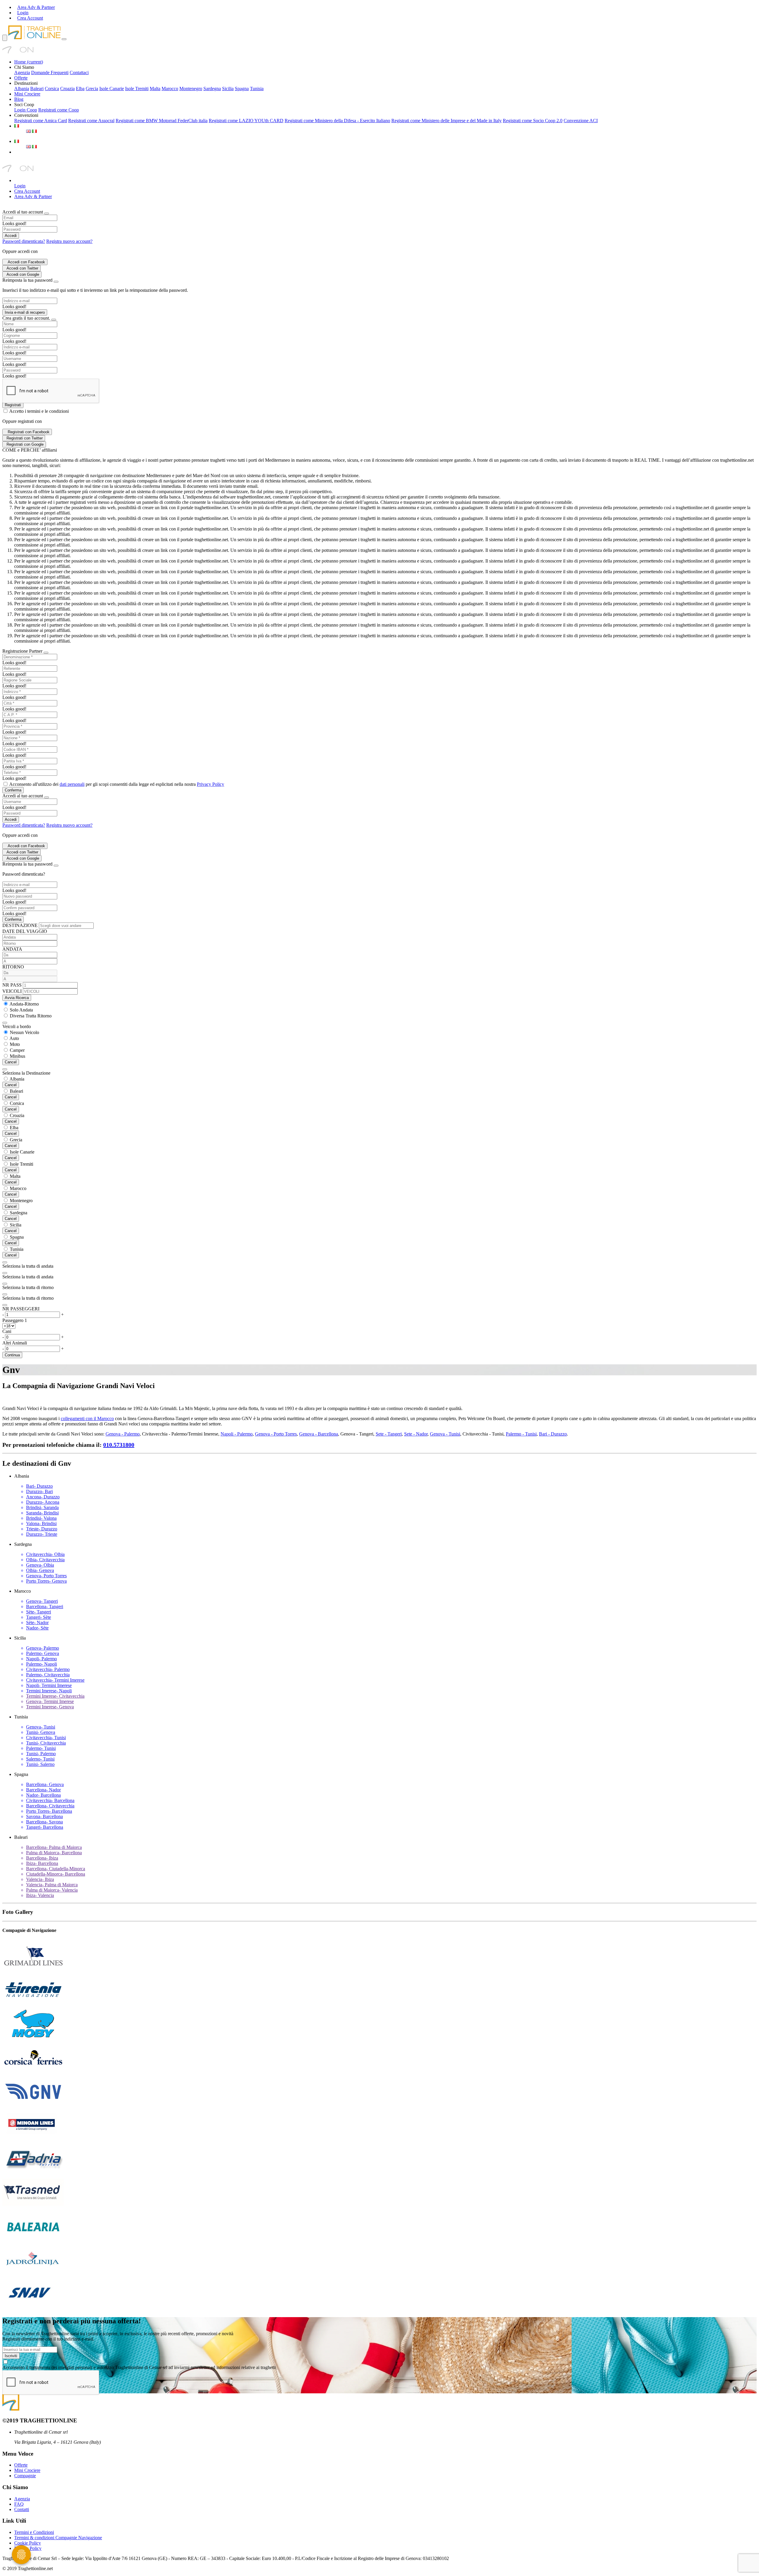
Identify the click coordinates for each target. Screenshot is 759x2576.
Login (20, 186)
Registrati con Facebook (29, 432)
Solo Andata (21, 1010)
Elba (80, 89)
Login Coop (26, 110)
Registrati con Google (25, 444)
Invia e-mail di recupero (25, 312)
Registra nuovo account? (69, 241)
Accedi (11, 236)
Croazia (67, 89)
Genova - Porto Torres (276, 1434)
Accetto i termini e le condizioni (39, 411)
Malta (155, 89)
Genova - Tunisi (445, 1434)
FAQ (19, 2504)
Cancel (11, 1062)
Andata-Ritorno (24, 1004)
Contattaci (79, 73)
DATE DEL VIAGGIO (25, 931)
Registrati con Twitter (25, 438)
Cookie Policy (28, 2543)
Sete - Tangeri (389, 1434)
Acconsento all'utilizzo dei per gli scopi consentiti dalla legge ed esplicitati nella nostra (117, 784)
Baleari (37, 89)
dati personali (72, 784)
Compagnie (25, 2476)
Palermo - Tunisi (521, 1434)
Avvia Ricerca (17, 998)
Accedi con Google (23, 274)
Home (29, 62)
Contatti (22, 2509)
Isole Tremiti (137, 89)
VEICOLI (12, 991)
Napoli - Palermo (237, 1434)
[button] (17, 126)
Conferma (13, 790)
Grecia (92, 89)
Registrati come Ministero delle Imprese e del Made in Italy (447, 121)
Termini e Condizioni (34, 2532)
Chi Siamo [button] (24, 67)
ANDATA (12, 949)
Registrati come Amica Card (41, 121)
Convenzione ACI (581, 121)
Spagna (242, 89)
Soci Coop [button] (24, 105)
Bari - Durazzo (553, 1434)
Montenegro (191, 89)
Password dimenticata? (24, 241)
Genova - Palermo (123, 1434)
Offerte (21, 78)
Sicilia (228, 89)
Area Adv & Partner (33, 196)
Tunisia (257, 89)
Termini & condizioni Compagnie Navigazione (58, 2538)
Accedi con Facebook (26, 262)
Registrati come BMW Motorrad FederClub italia (162, 121)
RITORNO (13, 967)
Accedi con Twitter (22, 268)
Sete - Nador (416, 1434)
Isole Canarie (112, 89)
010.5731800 (119, 1445)
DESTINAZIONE (20, 925)
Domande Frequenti (50, 73)
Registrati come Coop (59, 110)
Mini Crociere (27, 94)
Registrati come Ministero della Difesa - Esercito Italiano (337, 121)
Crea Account (27, 191)
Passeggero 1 (15, 1320)
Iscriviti (11, 2356)
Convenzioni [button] (26, 115)
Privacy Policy (211, 784)
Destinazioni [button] (26, 83)
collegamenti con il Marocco (87, 1418)
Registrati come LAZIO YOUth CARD (246, 121)
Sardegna (212, 89)
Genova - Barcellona (319, 1434)
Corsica (52, 89)
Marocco (170, 89)
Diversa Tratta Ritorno (31, 1016)
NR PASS (12, 985)
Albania (22, 89)
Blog (19, 99)
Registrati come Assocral (91, 121)
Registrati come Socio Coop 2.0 (533, 121)
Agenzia (22, 73)
